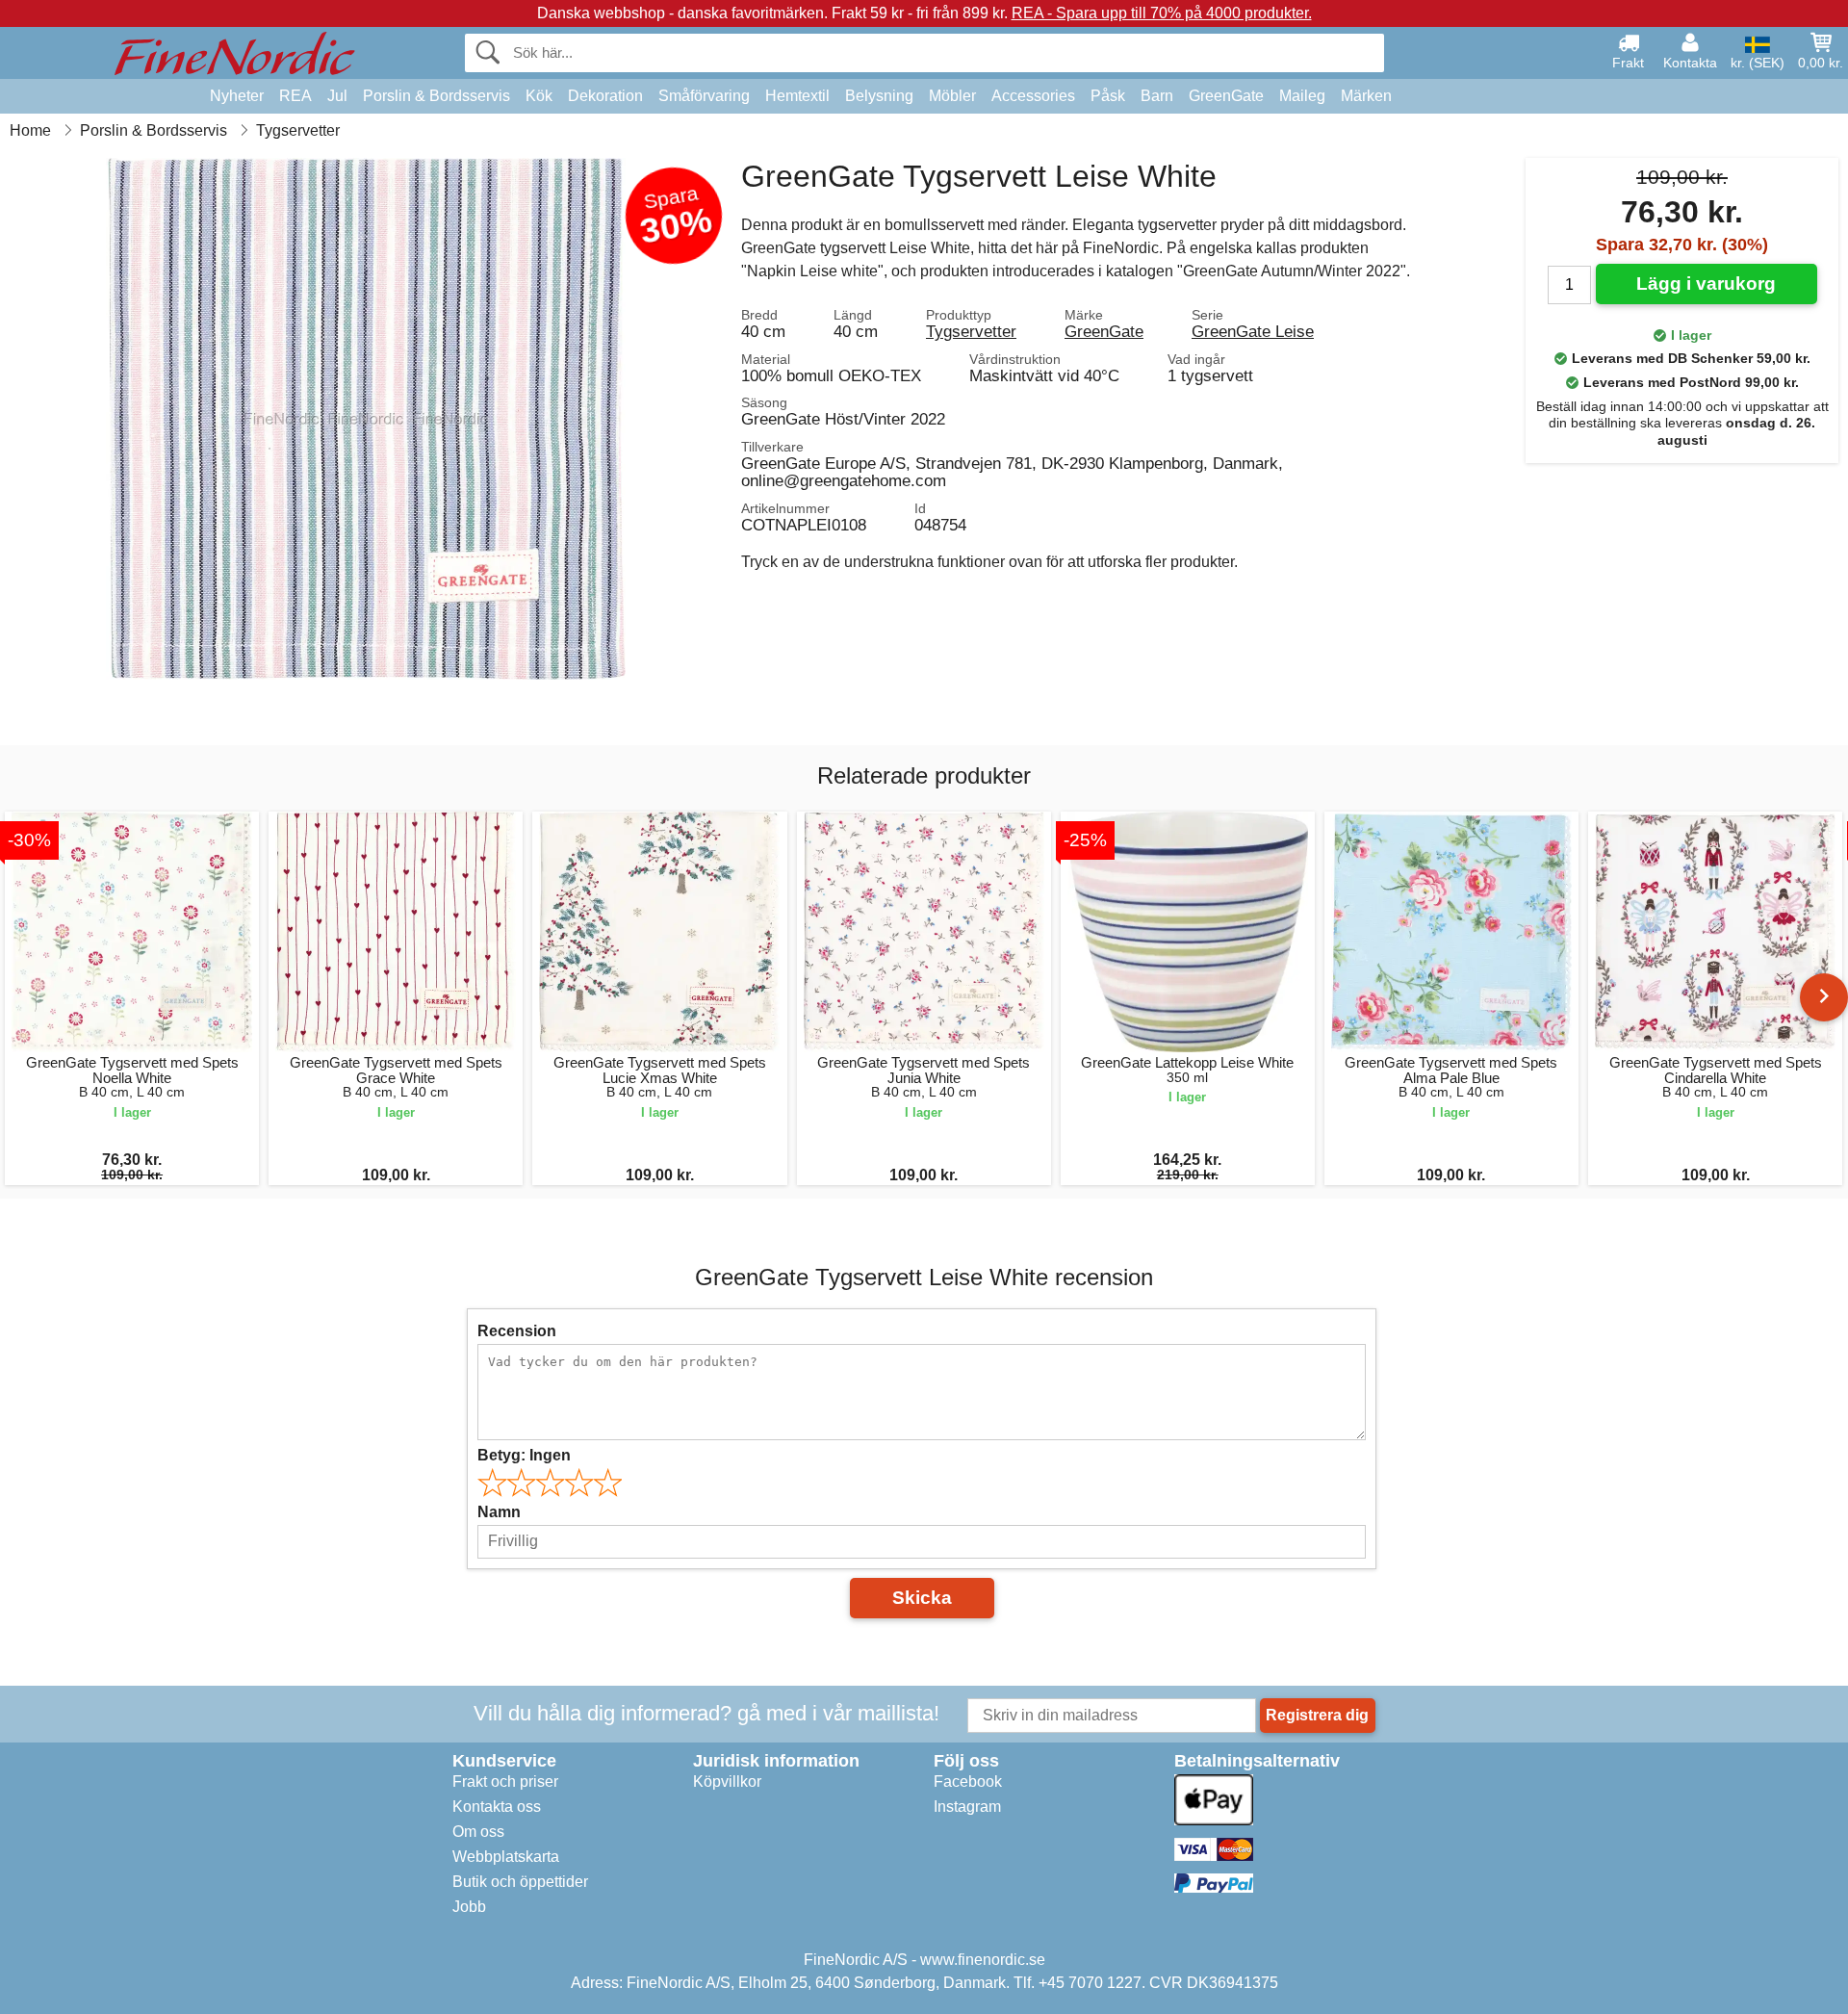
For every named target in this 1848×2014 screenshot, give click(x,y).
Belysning (879, 96)
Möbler (952, 96)
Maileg (1302, 96)
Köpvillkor (727, 1782)
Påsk (1108, 96)
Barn (1157, 96)
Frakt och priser (505, 1782)
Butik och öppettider (520, 1882)
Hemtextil (797, 96)
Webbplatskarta (506, 1857)
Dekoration (605, 96)
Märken (1366, 96)
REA (295, 96)
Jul (337, 96)
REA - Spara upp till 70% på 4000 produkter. (1162, 13)
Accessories (1033, 96)
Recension (517, 1331)
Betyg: (524, 1455)
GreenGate (1226, 96)
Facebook (968, 1782)
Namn (499, 1512)
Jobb (469, 1907)
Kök (539, 96)
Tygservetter (971, 331)
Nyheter (237, 96)
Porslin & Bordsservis (436, 96)
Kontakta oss (497, 1807)
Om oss (478, 1832)
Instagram (967, 1807)
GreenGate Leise (1253, 331)
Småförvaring (704, 96)
